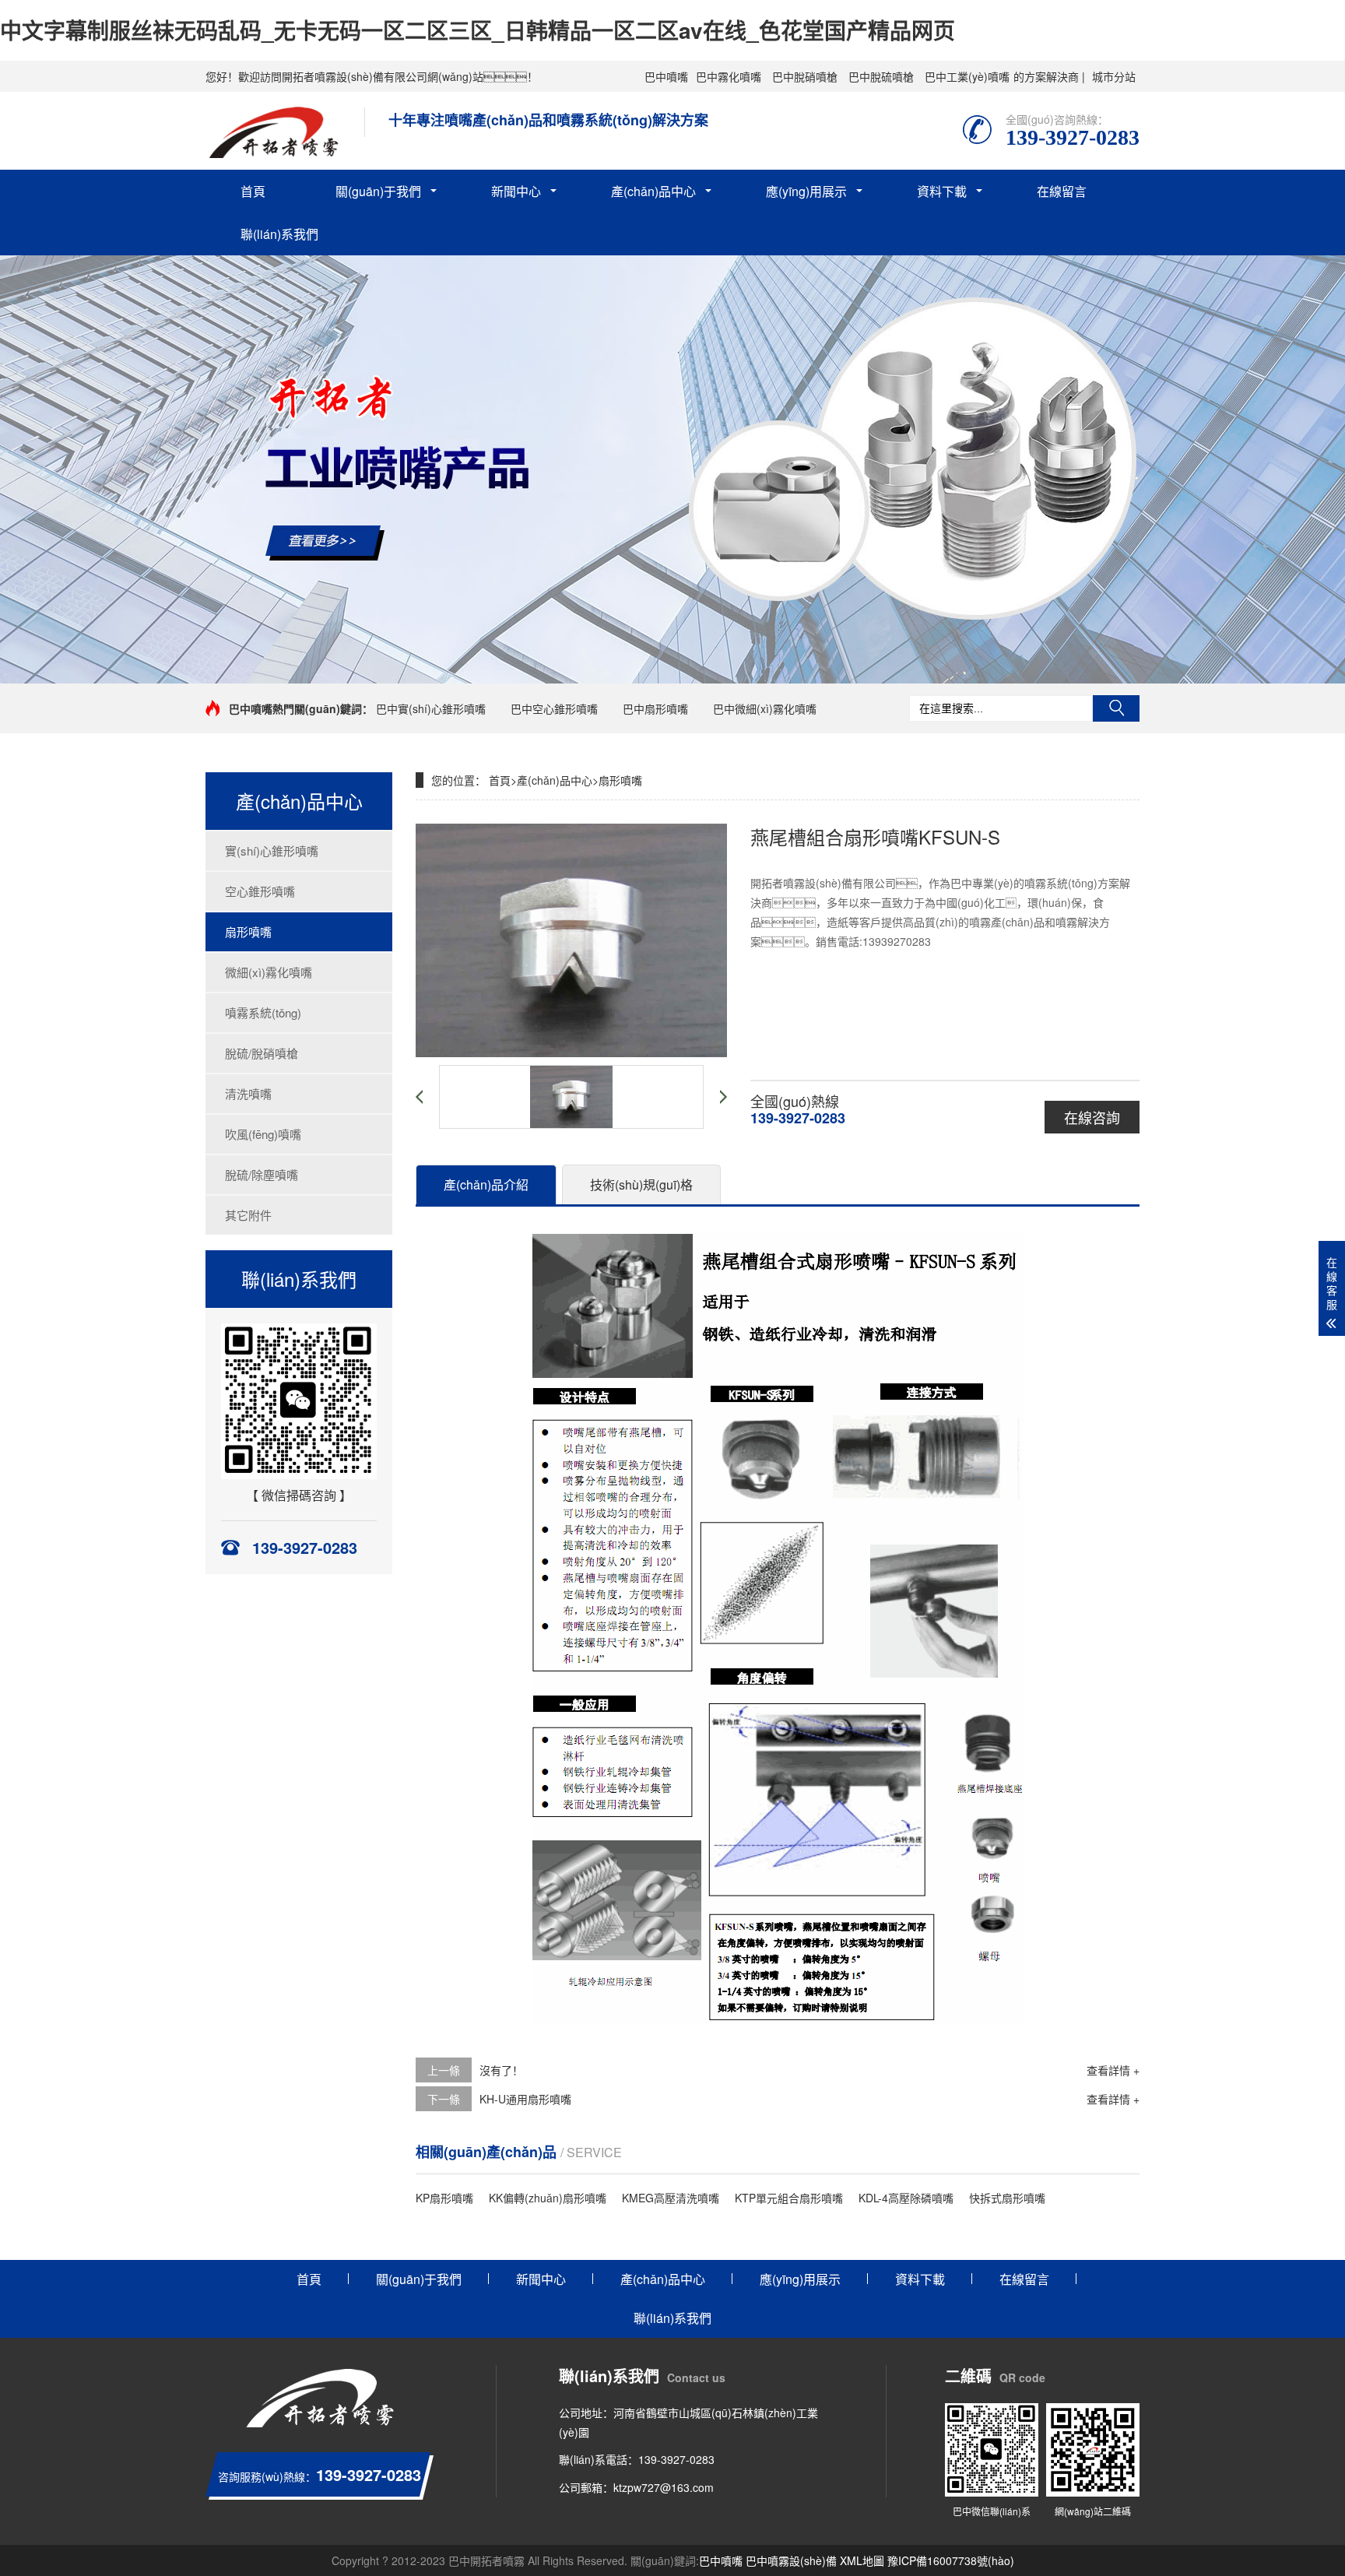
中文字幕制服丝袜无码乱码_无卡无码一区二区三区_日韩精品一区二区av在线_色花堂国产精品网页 (478, 30)
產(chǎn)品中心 (653, 191)
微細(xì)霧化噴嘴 (269, 972)
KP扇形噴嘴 (444, 2198)
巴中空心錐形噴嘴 (554, 708)
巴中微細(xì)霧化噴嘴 (765, 708)
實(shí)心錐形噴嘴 (272, 850)
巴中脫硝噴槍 (805, 76)
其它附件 (248, 1215)
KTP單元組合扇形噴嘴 (789, 2198)
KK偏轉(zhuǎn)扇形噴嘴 (548, 2198)
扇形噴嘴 (248, 931)
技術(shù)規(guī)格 (641, 1184)
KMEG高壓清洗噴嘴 (671, 2198)
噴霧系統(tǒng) (263, 1012)
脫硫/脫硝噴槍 (262, 1053)
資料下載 (942, 191)
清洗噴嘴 (248, 1093)
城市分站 (1114, 76)
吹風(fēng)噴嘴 (263, 1134)
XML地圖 (862, 2560)
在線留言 (1062, 191)
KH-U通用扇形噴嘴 (525, 2099)
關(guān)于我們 (378, 191)
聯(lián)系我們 (279, 234)
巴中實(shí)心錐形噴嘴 (431, 708)
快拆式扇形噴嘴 (1007, 2198)
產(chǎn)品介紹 (486, 1184)
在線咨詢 (1092, 1117)
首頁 (253, 191)
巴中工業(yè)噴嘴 (967, 76)
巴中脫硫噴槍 (881, 76)
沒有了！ (501, 2070)
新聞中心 (516, 191)
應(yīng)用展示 (806, 191)
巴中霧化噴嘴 (729, 76)
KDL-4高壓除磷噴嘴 (906, 2198)
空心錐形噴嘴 (260, 891)
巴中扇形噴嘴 (655, 708)
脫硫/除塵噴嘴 (262, 1174)
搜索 (1116, 708)
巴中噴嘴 (666, 76)
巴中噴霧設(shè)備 (791, 2560)
